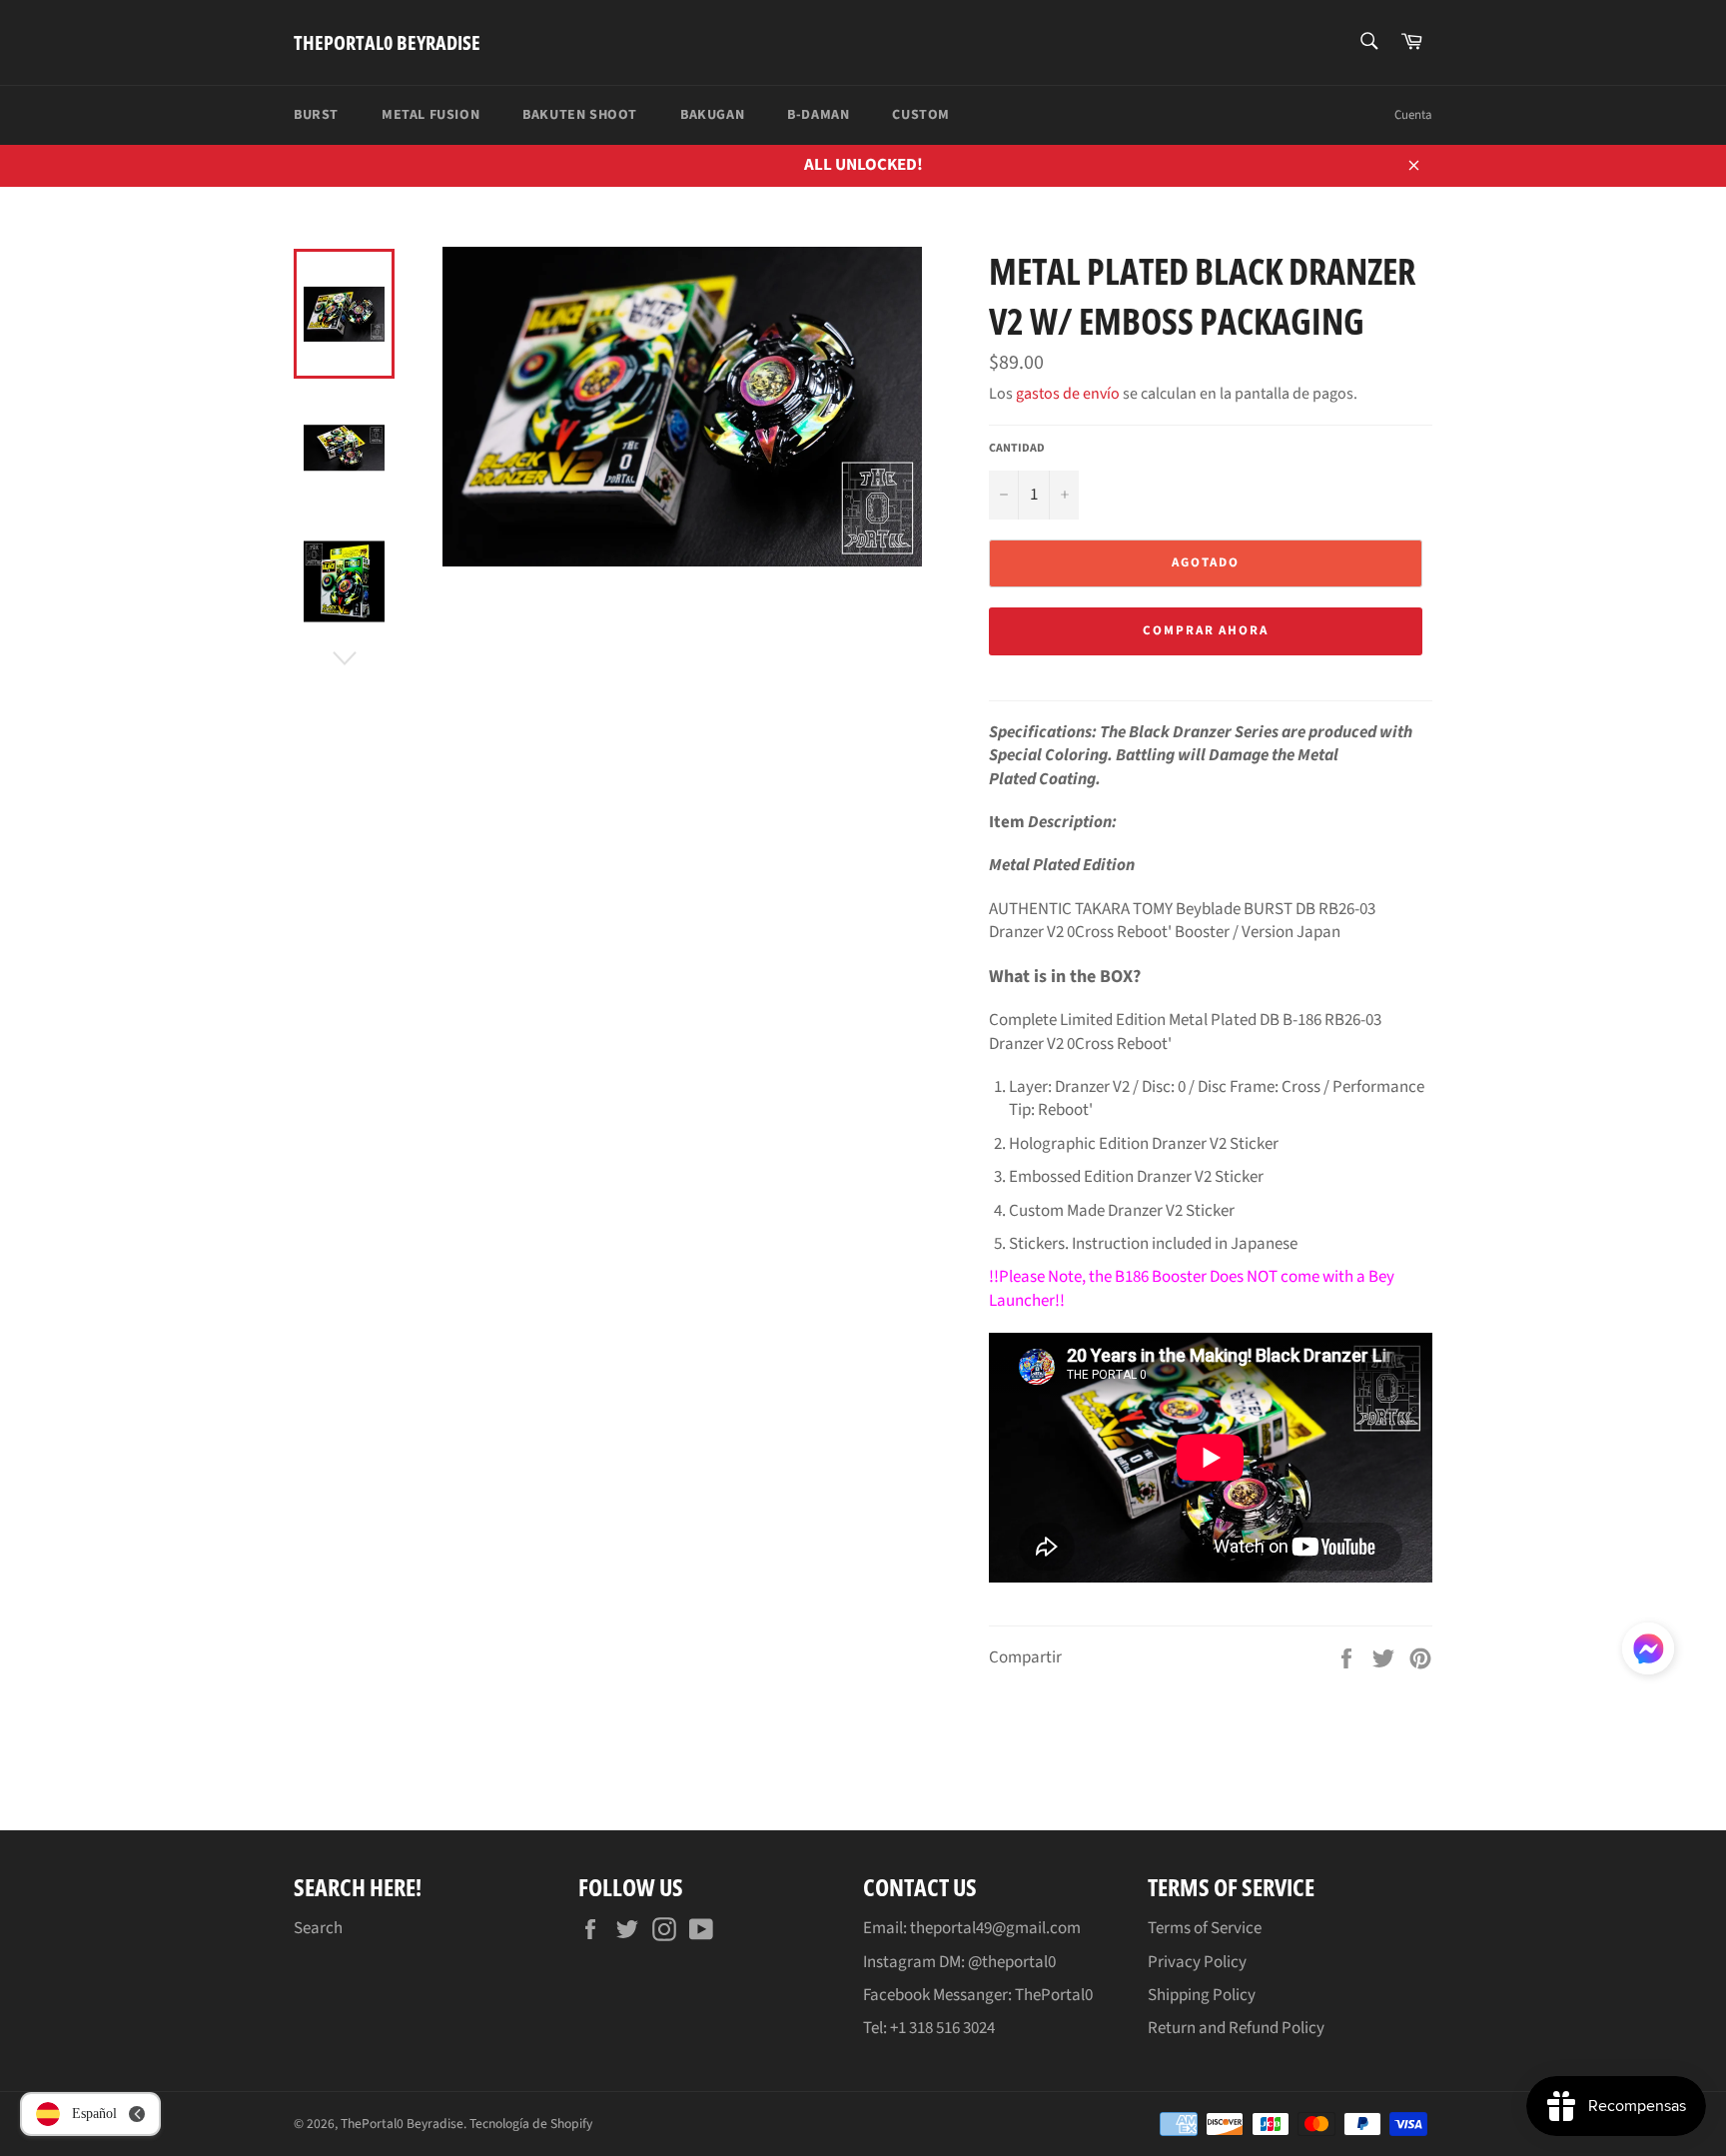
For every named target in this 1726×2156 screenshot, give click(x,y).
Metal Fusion (431, 115)
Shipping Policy (1202, 1995)
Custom (921, 115)
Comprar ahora (1206, 630)
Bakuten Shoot (580, 115)
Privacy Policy (1197, 1962)
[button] (1648, 1652)
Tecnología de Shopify (531, 2124)
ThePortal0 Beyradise (387, 42)
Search (318, 1928)
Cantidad (1017, 449)
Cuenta (1413, 115)
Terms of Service (1205, 1928)
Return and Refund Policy (1236, 2028)
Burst (316, 115)
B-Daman (818, 115)
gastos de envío (1068, 394)
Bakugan (712, 115)
